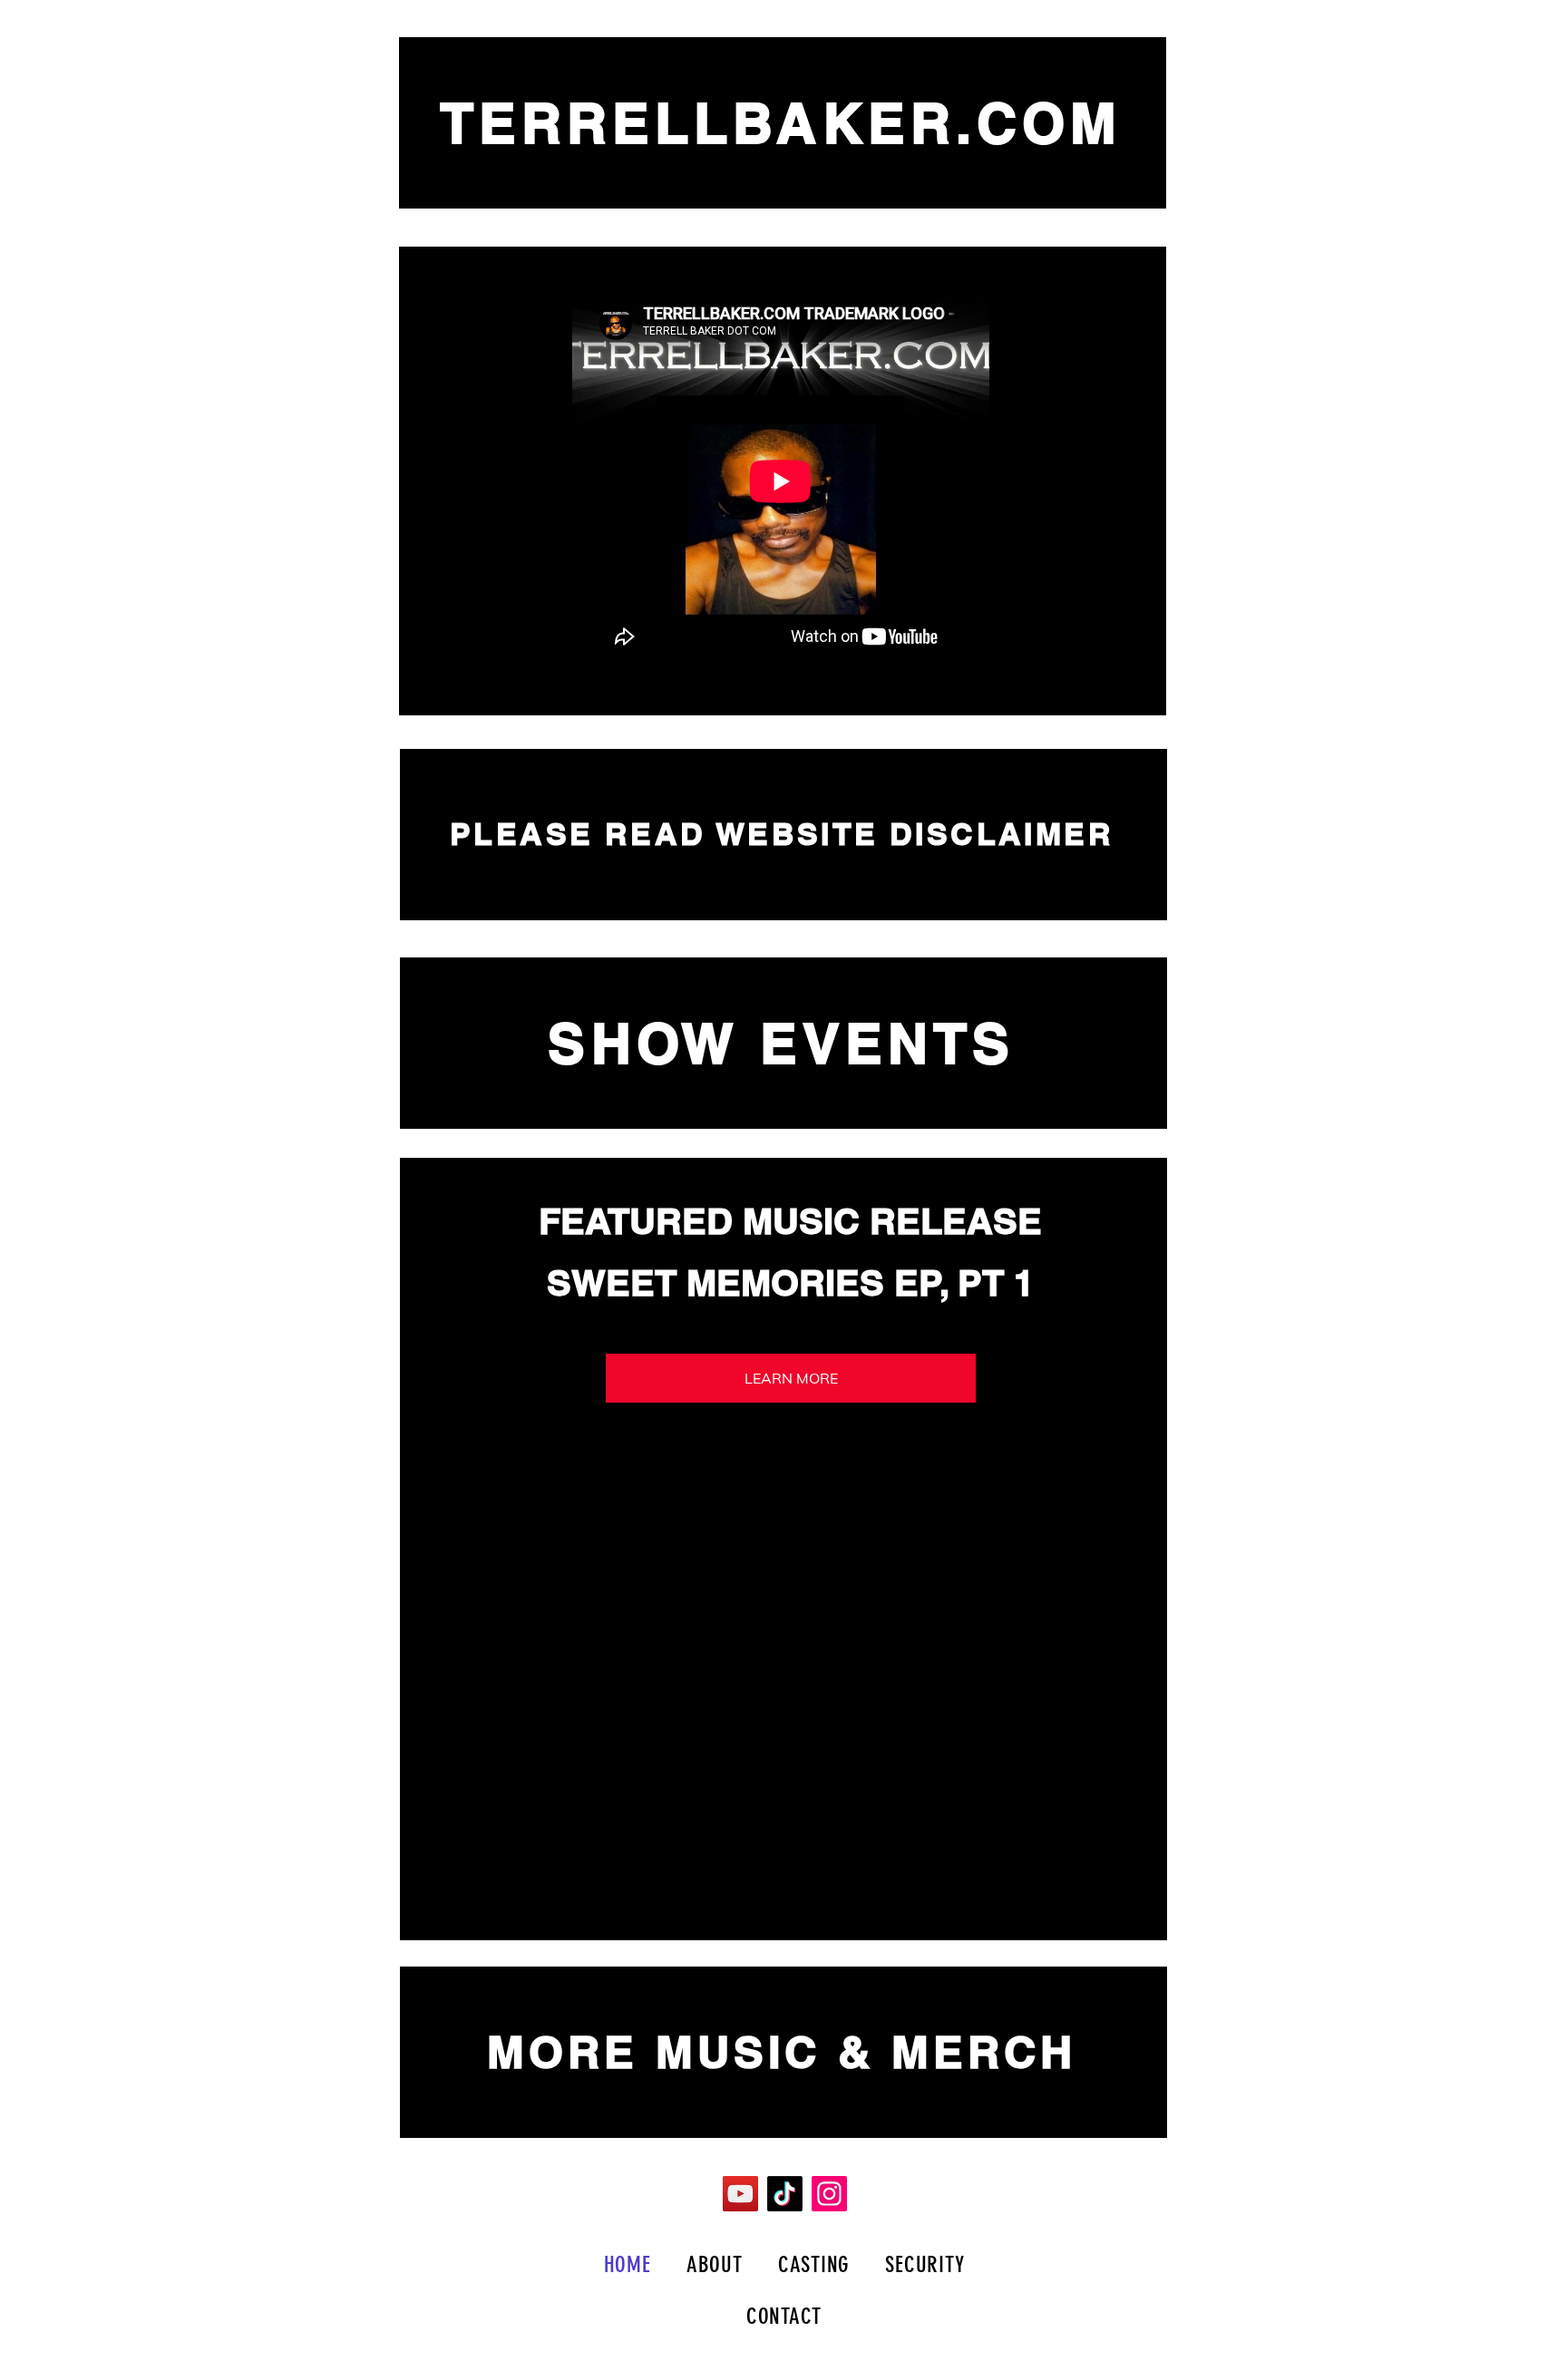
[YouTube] (740, 2194)
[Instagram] (829, 2194)
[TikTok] (785, 2194)
